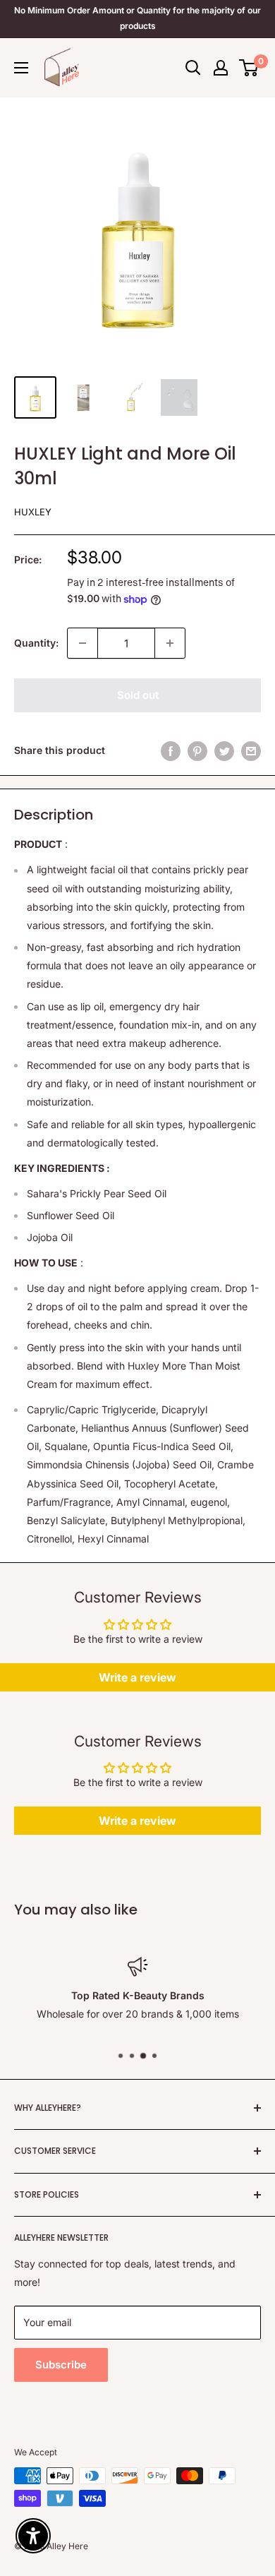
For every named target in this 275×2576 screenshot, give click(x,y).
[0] (249, 68)
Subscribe (61, 2365)
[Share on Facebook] (171, 750)
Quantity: (36, 643)
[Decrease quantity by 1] (82, 643)
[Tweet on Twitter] (224, 750)
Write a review (137, 1677)
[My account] (221, 68)
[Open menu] (21, 68)
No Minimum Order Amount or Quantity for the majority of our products (137, 18)
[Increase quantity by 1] (170, 643)
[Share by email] (251, 750)
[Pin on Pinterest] (197, 750)
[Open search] (193, 68)
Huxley (33, 512)
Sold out (138, 695)
